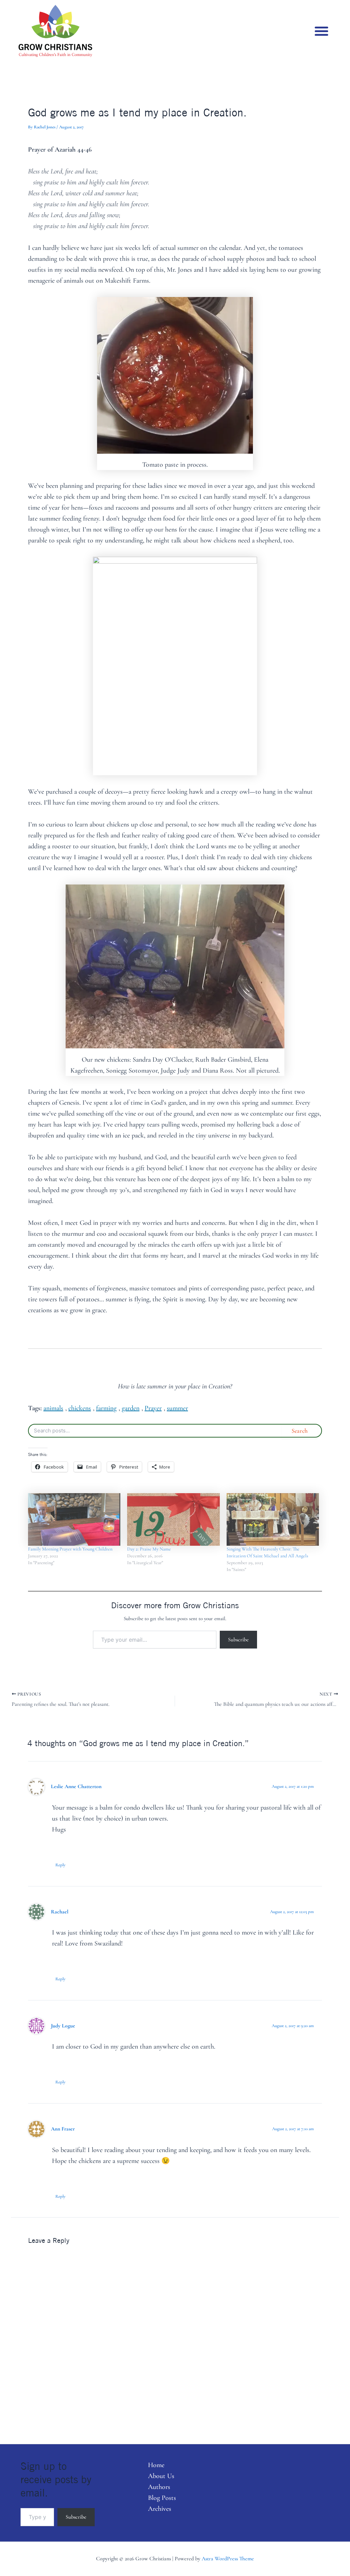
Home (156, 2465)
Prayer (153, 1408)
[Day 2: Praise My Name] (173, 1520)
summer (177, 1408)
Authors (159, 2487)
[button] (321, 31)
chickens (80, 1408)
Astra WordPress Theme (228, 2559)
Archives (160, 2509)
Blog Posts (162, 2498)
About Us (161, 2476)
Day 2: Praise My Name (149, 1549)
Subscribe (238, 1640)
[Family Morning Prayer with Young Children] (74, 1520)
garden (131, 1408)
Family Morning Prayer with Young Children (70, 1549)
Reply (60, 1865)
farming (106, 1408)
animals (53, 1408)
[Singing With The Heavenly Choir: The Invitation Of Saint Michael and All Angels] (273, 1520)
